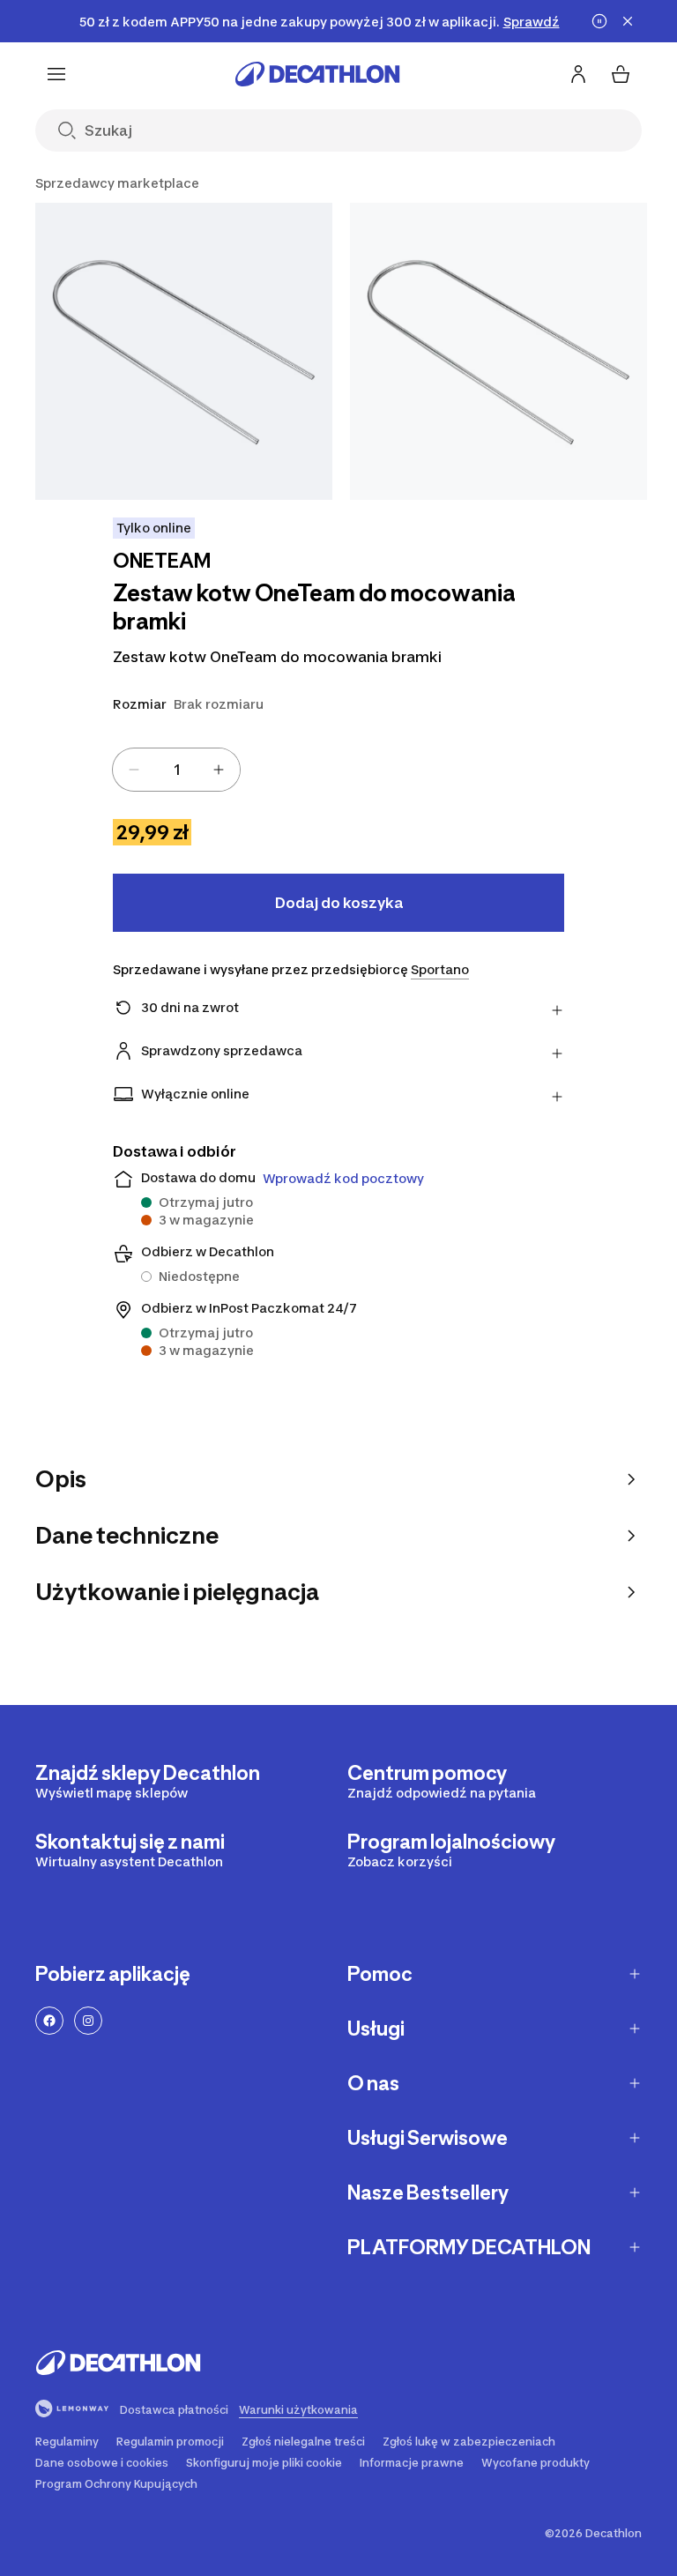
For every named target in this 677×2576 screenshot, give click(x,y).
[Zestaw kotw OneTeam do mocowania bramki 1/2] (184, 351)
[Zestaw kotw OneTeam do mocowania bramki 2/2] (498, 351)
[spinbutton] (176, 770)
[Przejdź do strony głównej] (317, 74)
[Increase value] (219, 770)
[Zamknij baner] (628, 21)
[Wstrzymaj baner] (599, 21)
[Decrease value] (134, 770)
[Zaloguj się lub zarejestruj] (578, 74)
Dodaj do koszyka (339, 903)
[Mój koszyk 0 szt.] (621, 74)
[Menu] (56, 74)
